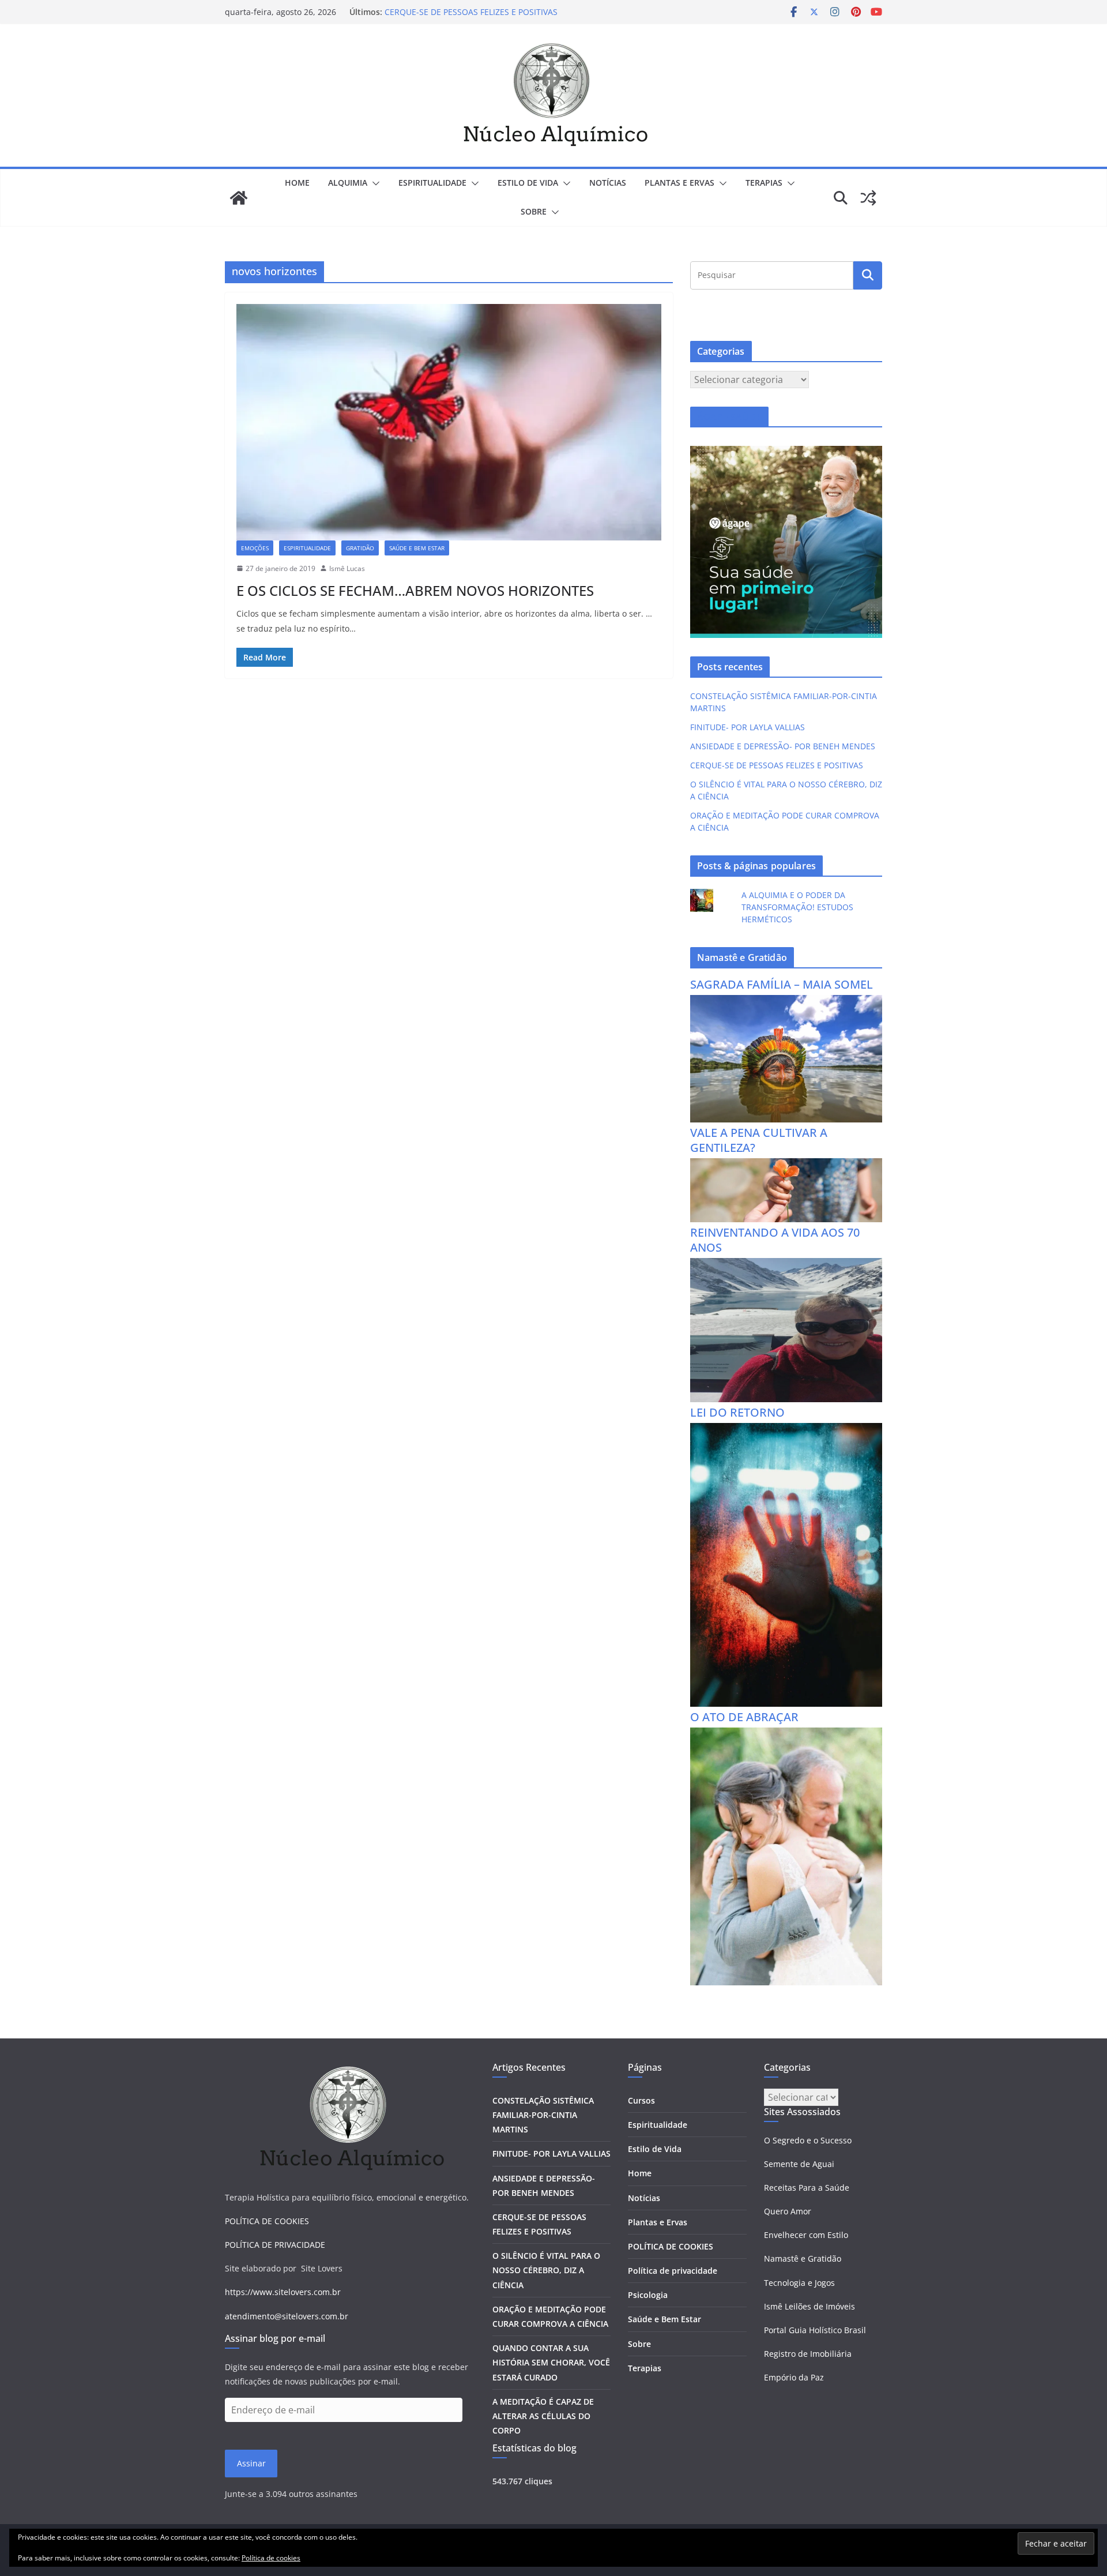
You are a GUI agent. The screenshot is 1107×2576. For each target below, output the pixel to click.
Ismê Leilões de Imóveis (809, 2306)
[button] (374, 183)
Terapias (645, 2368)
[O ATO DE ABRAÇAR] (786, 1735)
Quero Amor (788, 2211)
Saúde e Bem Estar (664, 2319)
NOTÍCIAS (608, 183)
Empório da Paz (794, 2377)
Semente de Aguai (799, 2164)
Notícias (644, 2198)
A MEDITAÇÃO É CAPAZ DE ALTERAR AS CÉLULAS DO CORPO (543, 2416)
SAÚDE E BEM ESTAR (417, 548)
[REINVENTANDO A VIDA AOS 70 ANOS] (786, 1265)
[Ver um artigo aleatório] (868, 198)
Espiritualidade (658, 2125)
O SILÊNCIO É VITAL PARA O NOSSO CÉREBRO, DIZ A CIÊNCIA (546, 2270)
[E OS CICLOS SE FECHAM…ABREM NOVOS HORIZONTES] (449, 422)
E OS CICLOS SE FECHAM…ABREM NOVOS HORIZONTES (415, 590)
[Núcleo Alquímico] (239, 198)
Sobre (534, 211)
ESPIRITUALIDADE (432, 183)
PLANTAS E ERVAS (679, 183)
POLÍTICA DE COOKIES (267, 2221)
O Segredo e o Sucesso (808, 2140)
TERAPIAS (764, 183)
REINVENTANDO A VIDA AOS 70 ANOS (775, 1240)
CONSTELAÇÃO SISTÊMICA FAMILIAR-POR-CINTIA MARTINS (543, 2115)
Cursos (641, 2100)
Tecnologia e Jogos (799, 2283)
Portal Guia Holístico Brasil (815, 2330)
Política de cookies (271, 2558)
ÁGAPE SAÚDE (729, 417)
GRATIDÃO (360, 548)
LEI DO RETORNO (737, 1412)
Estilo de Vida (655, 2149)
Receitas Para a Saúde (807, 2188)
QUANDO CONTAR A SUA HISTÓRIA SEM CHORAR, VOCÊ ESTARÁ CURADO (551, 2362)
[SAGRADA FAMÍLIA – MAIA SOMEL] (786, 1002)
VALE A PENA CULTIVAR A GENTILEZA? (759, 1140)
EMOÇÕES (255, 548)
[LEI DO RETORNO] (786, 1430)
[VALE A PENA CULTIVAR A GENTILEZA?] (786, 1165)
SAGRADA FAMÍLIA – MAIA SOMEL (782, 984)
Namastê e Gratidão (803, 2258)
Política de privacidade (673, 2271)
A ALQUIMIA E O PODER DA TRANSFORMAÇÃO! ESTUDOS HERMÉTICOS (797, 907)
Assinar (251, 2463)
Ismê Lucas (347, 568)
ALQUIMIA (348, 183)
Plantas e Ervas (658, 2222)
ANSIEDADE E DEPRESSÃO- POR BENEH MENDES (783, 746)
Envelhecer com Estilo (806, 2235)
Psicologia (648, 2295)
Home (297, 183)
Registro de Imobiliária (808, 2354)
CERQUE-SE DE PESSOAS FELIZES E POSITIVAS (471, 12)
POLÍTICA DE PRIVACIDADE (275, 2245)
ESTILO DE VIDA (528, 183)
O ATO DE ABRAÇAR (744, 1717)
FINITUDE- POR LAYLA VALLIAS (748, 727)
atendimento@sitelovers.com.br (287, 2316)
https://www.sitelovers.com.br (283, 2292)
